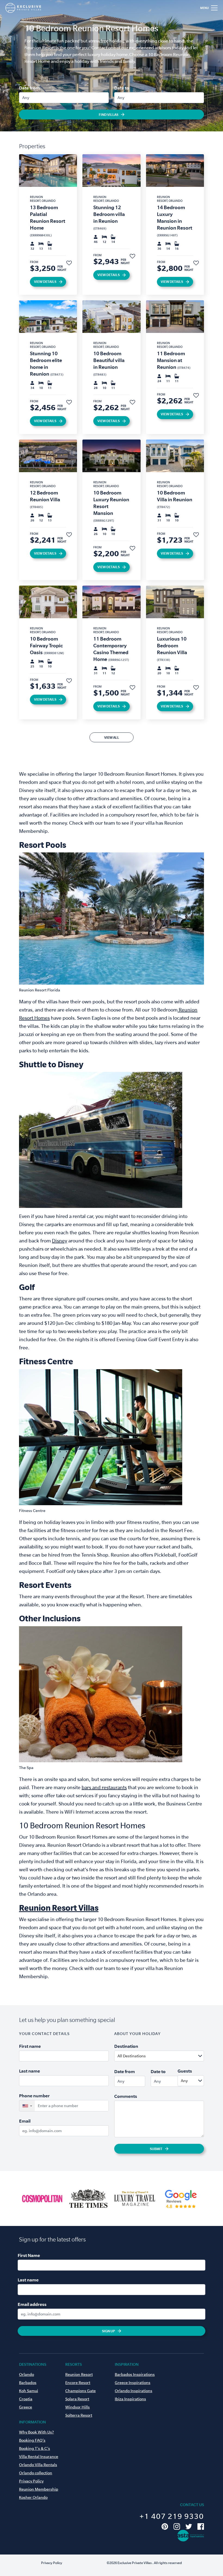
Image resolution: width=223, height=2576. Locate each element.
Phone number (34, 2096)
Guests (185, 2071)
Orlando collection (36, 2473)
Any (26, 98)
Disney (60, 1241)
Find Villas (109, 115)
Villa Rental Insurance (39, 2457)
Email (25, 2121)
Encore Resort (78, 2383)
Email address (32, 2304)
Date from (29, 88)
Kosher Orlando (33, 2497)
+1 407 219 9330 (172, 2516)
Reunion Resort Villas (59, 1908)
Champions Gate (80, 2391)
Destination (126, 2046)
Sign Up (109, 2331)
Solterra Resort (79, 2415)
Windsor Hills (78, 2407)
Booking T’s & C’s (35, 2448)
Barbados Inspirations (135, 2374)
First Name (29, 2255)
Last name (30, 2071)
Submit (156, 2149)
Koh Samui (29, 2391)
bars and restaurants (104, 1787)
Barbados (28, 2383)
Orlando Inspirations (134, 2391)
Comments (126, 2096)
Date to (122, 88)
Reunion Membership (39, 2489)
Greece (26, 2407)
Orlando (27, 2374)
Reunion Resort (79, 2374)
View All (112, 737)
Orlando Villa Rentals (38, 2465)
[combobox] (172, 2056)
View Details (45, 282)
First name (30, 2046)
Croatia (26, 2399)
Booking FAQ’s (32, 2440)
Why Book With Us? (36, 2432)
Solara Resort (77, 2399)
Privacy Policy (31, 2481)
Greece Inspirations (133, 2383)
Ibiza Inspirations (130, 2399)
